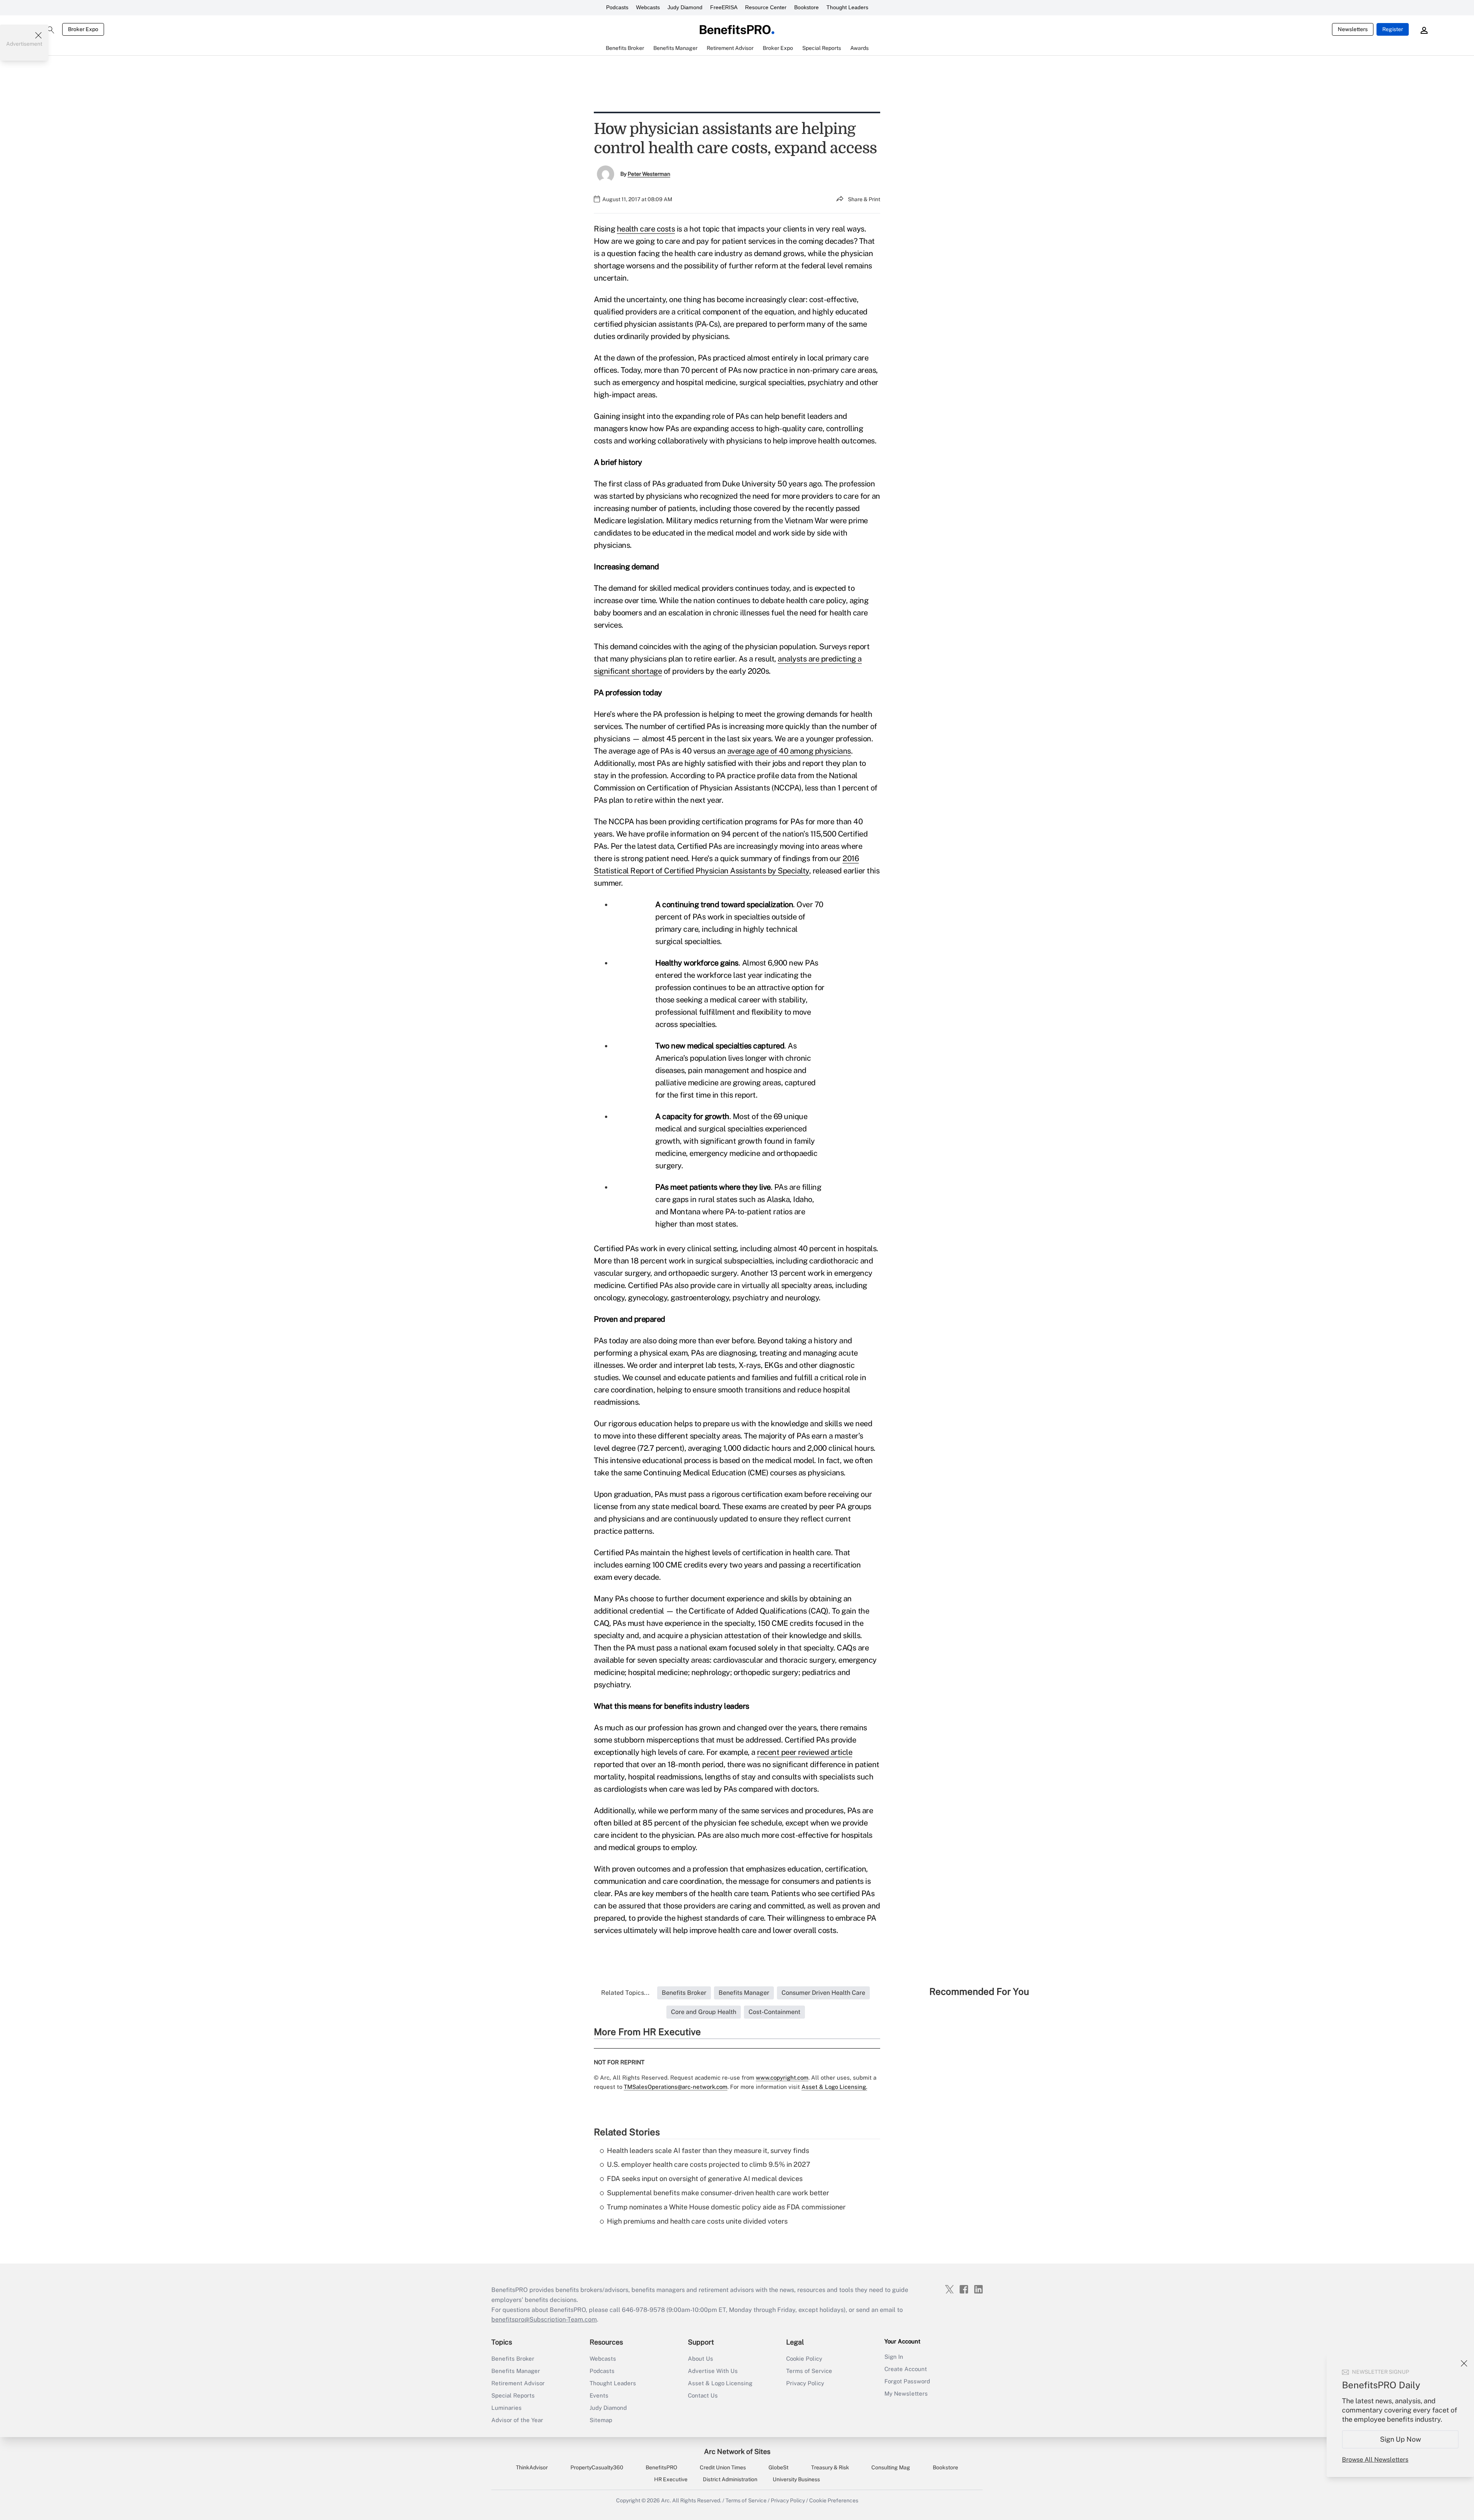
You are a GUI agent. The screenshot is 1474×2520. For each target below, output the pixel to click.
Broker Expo (83, 29)
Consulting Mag (891, 2467)
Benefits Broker (513, 2359)
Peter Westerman (649, 174)
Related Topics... (625, 1993)
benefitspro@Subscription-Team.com (544, 2319)
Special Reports (513, 2395)
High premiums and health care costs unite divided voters (697, 2221)
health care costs (646, 229)
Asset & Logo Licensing (720, 2383)
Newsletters (1353, 29)
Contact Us (703, 2395)
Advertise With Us (713, 2371)
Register (1393, 29)
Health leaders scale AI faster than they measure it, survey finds (708, 2150)
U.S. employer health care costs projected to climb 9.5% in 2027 (709, 2164)
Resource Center (766, 7)
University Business (796, 2479)
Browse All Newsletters (1375, 2460)
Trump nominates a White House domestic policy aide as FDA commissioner (726, 2207)
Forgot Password (907, 2381)
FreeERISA (724, 7)
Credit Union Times (723, 2467)
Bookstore (806, 7)
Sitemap (601, 2420)
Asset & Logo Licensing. (834, 2087)
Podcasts (617, 7)
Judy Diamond (685, 7)
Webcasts (648, 7)
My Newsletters (906, 2394)
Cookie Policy (804, 2359)
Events (599, 2395)
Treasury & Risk (830, 2467)
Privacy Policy (805, 2383)
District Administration (730, 2479)
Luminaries (506, 2408)
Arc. (666, 2500)
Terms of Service (809, 2371)
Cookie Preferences (834, 2500)
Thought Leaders (847, 7)
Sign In (894, 2357)
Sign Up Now (1400, 2439)
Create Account (906, 2369)
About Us (701, 2359)
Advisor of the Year (517, 2420)
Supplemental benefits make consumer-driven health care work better (718, 2193)
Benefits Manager (516, 2371)
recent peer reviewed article (805, 1752)
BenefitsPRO (661, 2467)
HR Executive (671, 2479)
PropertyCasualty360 (597, 2467)
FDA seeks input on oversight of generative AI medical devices (705, 2179)
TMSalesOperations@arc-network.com (676, 2087)
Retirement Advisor (518, 2383)
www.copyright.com (782, 2078)
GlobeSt (778, 2467)
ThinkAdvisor (532, 2467)
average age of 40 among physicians (789, 751)
